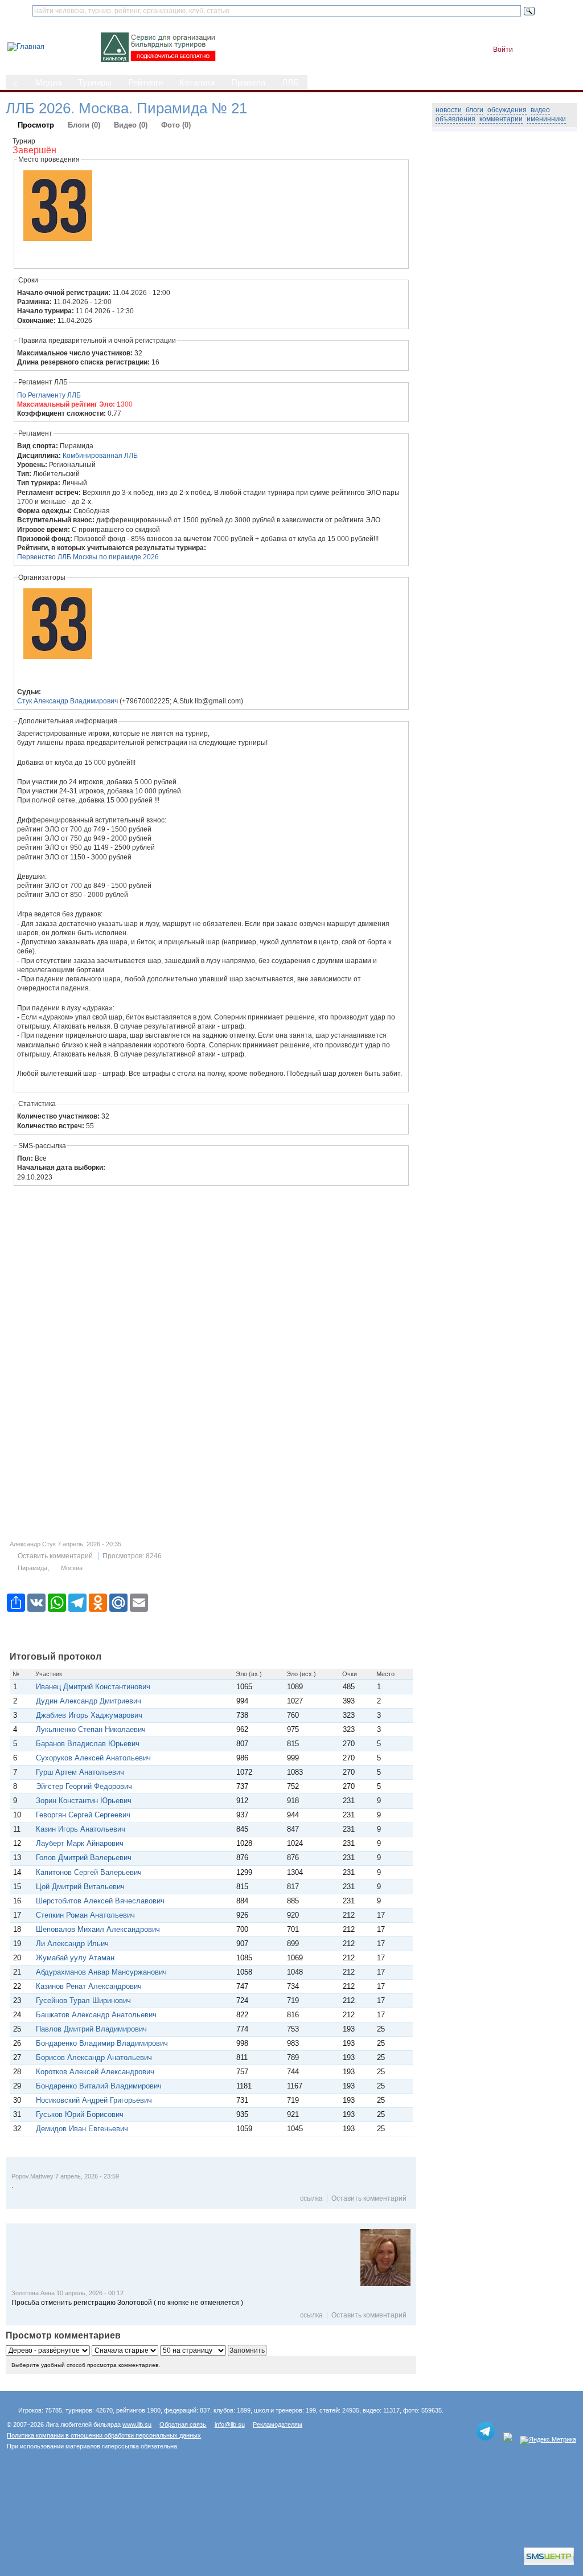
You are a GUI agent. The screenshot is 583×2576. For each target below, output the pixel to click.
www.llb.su (137, 2425)
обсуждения (507, 110)
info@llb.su (230, 2425)
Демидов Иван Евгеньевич (82, 2129)
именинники (546, 119)
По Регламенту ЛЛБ (49, 395)
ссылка (311, 2198)
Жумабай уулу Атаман (77, 1958)
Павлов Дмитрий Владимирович (91, 2029)
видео (540, 110)
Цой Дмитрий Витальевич (80, 1887)
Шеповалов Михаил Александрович (98, 1929)
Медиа (48, 83)
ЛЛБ (290, 83)
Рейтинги (145, 83)
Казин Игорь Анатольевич (81, 1829)
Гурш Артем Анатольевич (80, 1772)
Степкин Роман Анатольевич (85, 1915)
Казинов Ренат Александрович (89, 1986)
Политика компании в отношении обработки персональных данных (104, 2435)
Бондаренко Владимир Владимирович (102, 2043)
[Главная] (26, 46)
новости (449, 110)
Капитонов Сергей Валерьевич (89, 1872)
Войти (503, 50)
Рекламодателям (278, 2425)
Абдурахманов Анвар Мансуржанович (101, 1972)
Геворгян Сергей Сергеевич (83, 1815)
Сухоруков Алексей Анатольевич (93, 1758)
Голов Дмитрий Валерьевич (84, 1858)
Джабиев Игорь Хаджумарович (89, 1715)
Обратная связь (183, 2425)
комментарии (501, 119)
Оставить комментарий (55, 1556)
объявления (455, 119)
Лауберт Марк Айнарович (80, 1843)
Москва (72, 1568)
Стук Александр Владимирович (67, 701)
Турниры (95, 83)
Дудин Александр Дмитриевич (89, 1701)
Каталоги (197, 83)
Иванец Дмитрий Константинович (94, 1687)
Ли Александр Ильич (72, 1944)
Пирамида (32, 1568)
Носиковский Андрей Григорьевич (94, 2100)
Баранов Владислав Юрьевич (88, 1744)
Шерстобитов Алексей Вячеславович (100, 1901)
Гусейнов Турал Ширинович (83, 2000)
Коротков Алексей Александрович (95, 2072)
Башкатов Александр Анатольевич (96, 2015)
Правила (248, 83)
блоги (475, 110)
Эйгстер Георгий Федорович (84, 1786)
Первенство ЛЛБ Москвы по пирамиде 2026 (88, 557)
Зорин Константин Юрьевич (84, 1801)
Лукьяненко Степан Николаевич (91, 1729)
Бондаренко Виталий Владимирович (99, 2086)
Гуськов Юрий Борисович (80, 2114)
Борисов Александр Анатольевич (94, 2057)
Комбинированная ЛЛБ (100, 456)
